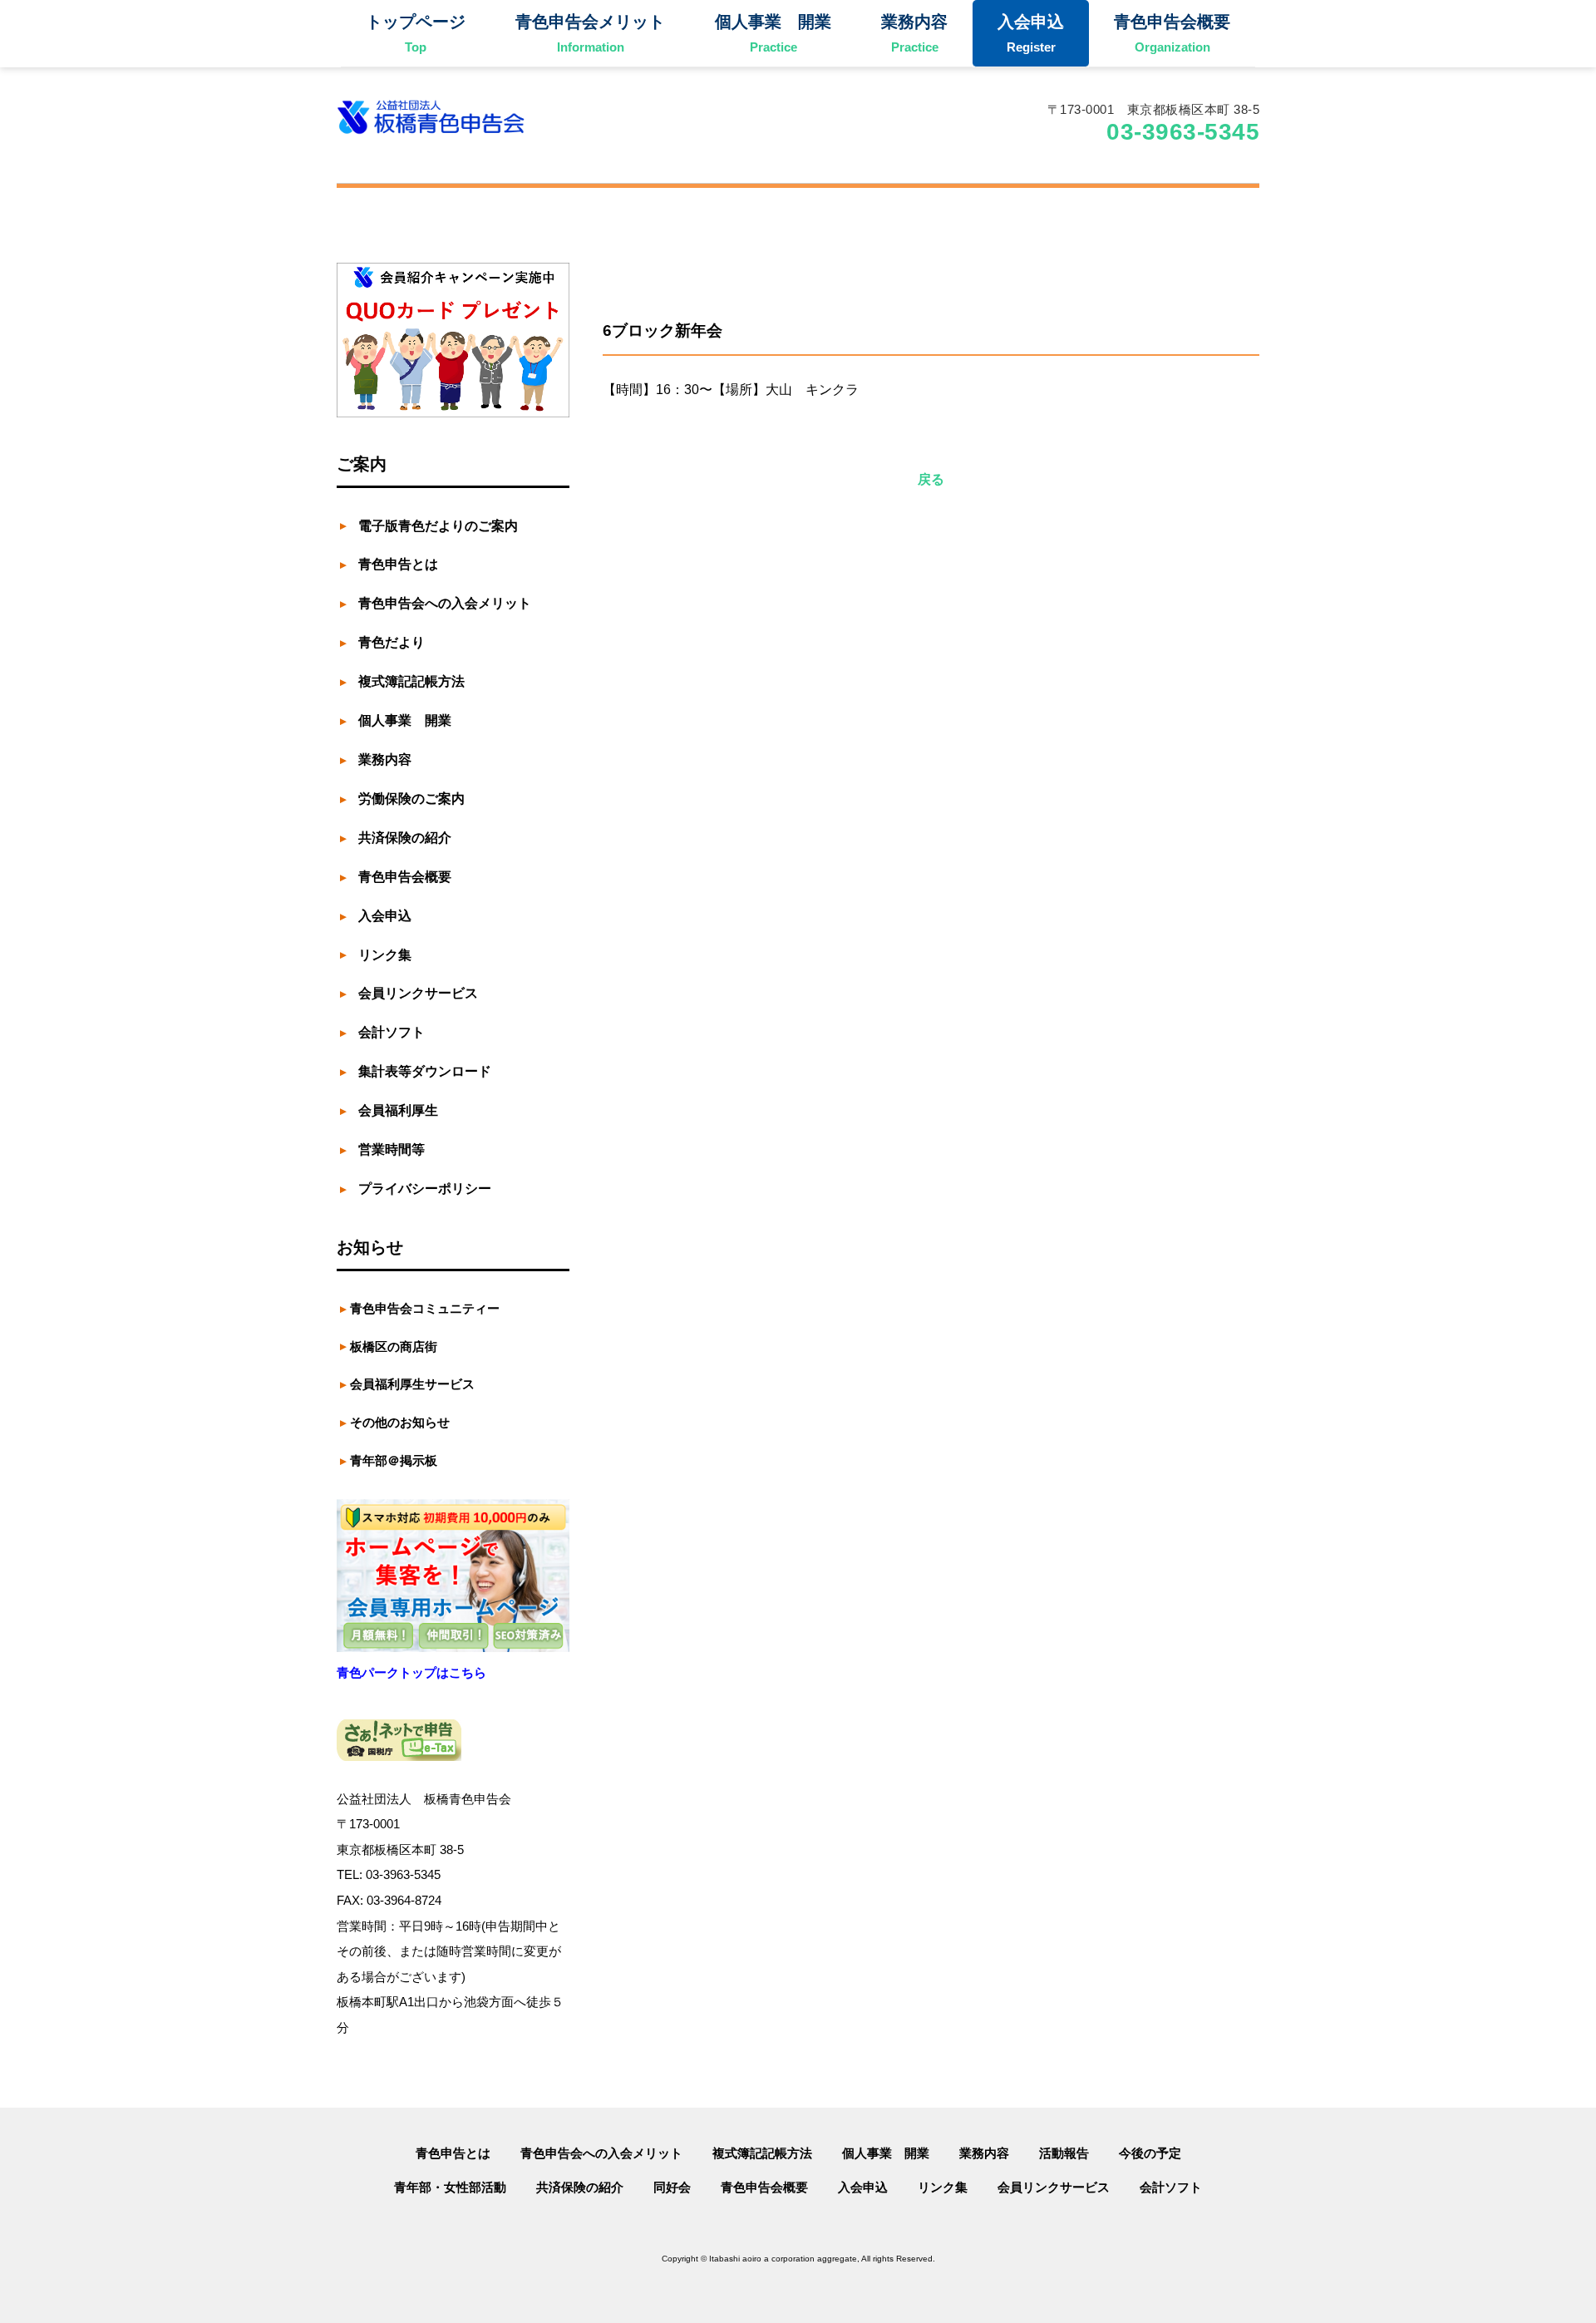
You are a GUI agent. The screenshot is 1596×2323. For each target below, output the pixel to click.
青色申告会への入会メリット (601, 2153)
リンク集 (943, 2187)
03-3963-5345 (1183, 132)
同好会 (672, 2187)
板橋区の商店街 (394, 1346)
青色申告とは (453, 2153)
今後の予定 (1150, 2153)
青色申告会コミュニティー (425, 1308)
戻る (931, 479)
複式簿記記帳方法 (762, 2153)
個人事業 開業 (886, 2153)
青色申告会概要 (764, 2187)
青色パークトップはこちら (411, 1672)
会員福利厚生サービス (412, 1384)
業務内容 (984, 2153)
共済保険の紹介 (580, 2187)
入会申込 (863, 2187)
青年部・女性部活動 (450, 2187)
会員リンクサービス (1054, 2187)
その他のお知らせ (400, 1422)
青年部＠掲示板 (394, 1460)
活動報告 (1064, 2153)
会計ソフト (1171, 2187)
